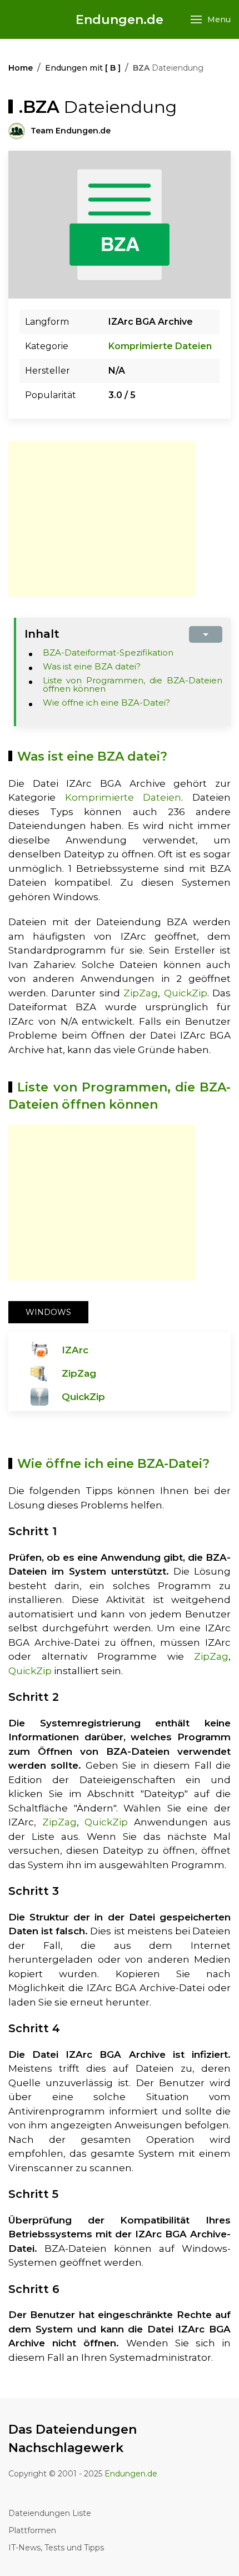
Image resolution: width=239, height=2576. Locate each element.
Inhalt (42, 634)
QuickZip (186, 993)
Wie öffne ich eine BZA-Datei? (106, 703)
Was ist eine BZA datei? (92, 666)
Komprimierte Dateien (160, 346)
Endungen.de (120, 20)
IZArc (75, 1350)
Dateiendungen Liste (50, 2513)
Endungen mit (83, 68)
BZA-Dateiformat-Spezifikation (108, 652)
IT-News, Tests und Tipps (56, 2548)
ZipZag (141, 993)
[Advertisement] (102, 519)
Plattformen (32, 2530)
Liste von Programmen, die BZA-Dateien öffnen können (133, 684)
